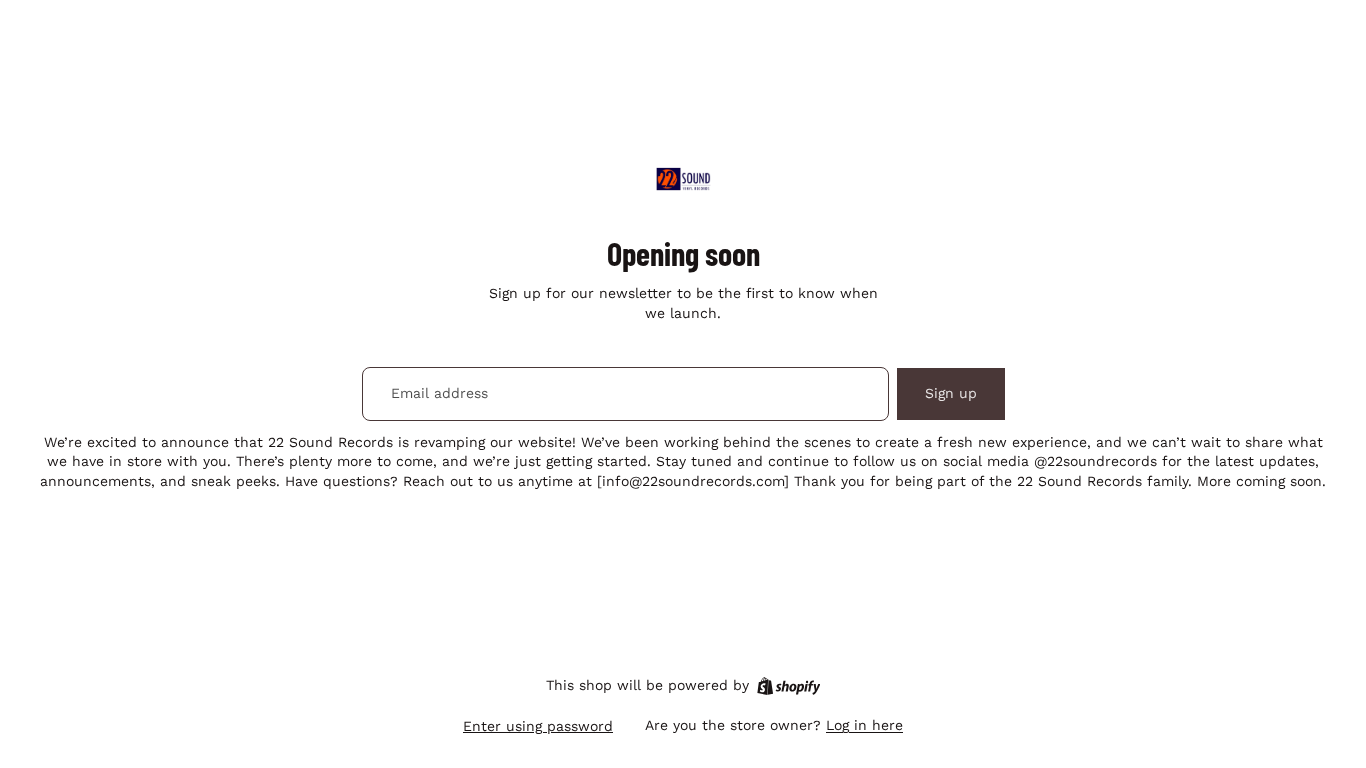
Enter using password (538, 726)
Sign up (951, 393)
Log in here (864, 725)
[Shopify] (788, 686)
